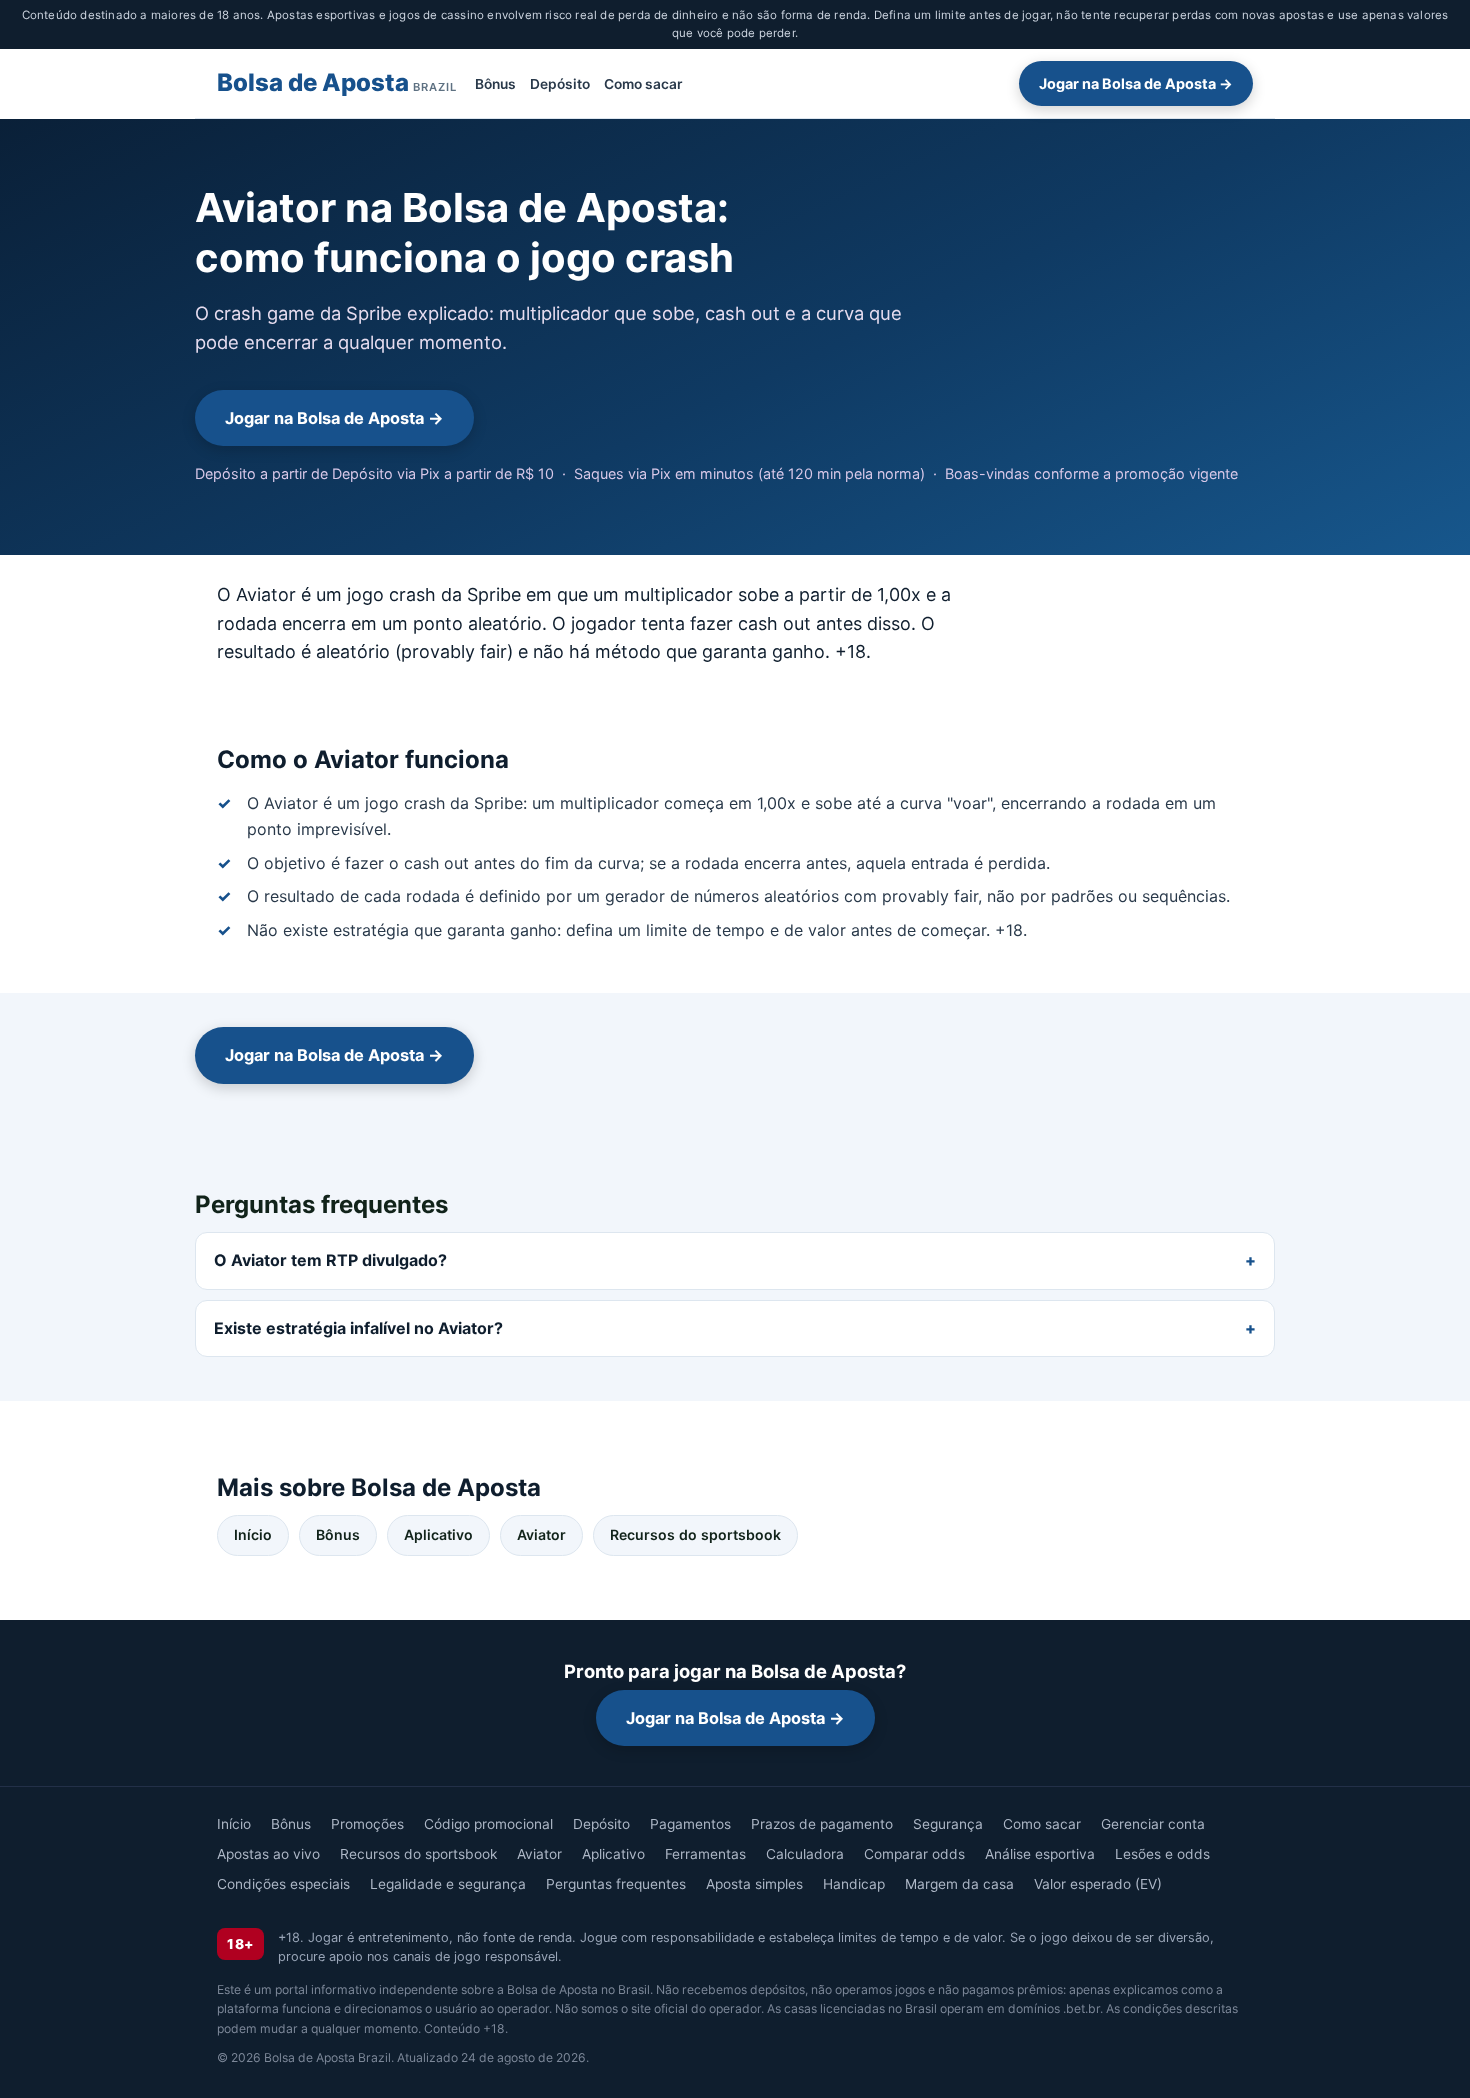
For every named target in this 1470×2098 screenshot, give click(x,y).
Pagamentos (690, 1824)
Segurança (948, 1824)
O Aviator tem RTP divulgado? (330, 1260)
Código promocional (488, 1824)
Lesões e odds (1162, 1854)
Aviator (541, 1534)
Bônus (495, 83)
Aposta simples (754, 1884)
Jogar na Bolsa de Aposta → (1136, 83)
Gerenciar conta (1153, 1824)
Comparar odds (914, 1854)
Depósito (560, 83)
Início (253, 1534)
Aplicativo (438, 1534)
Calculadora (805, 1854)
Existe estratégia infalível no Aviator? (358, 1328)
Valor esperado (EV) (1098, 1884)
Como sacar (643, 83)
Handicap (854, 1884)
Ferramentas (705, 1854)
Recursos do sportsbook (695, 1534)
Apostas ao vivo (268, 1854)
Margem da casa (959, 1884)
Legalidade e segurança (448, 1884)
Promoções (367, 1824)
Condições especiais (283, 1884)
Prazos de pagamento (822, 1824)
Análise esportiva (1040, 1854)
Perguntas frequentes (616, 1884)
